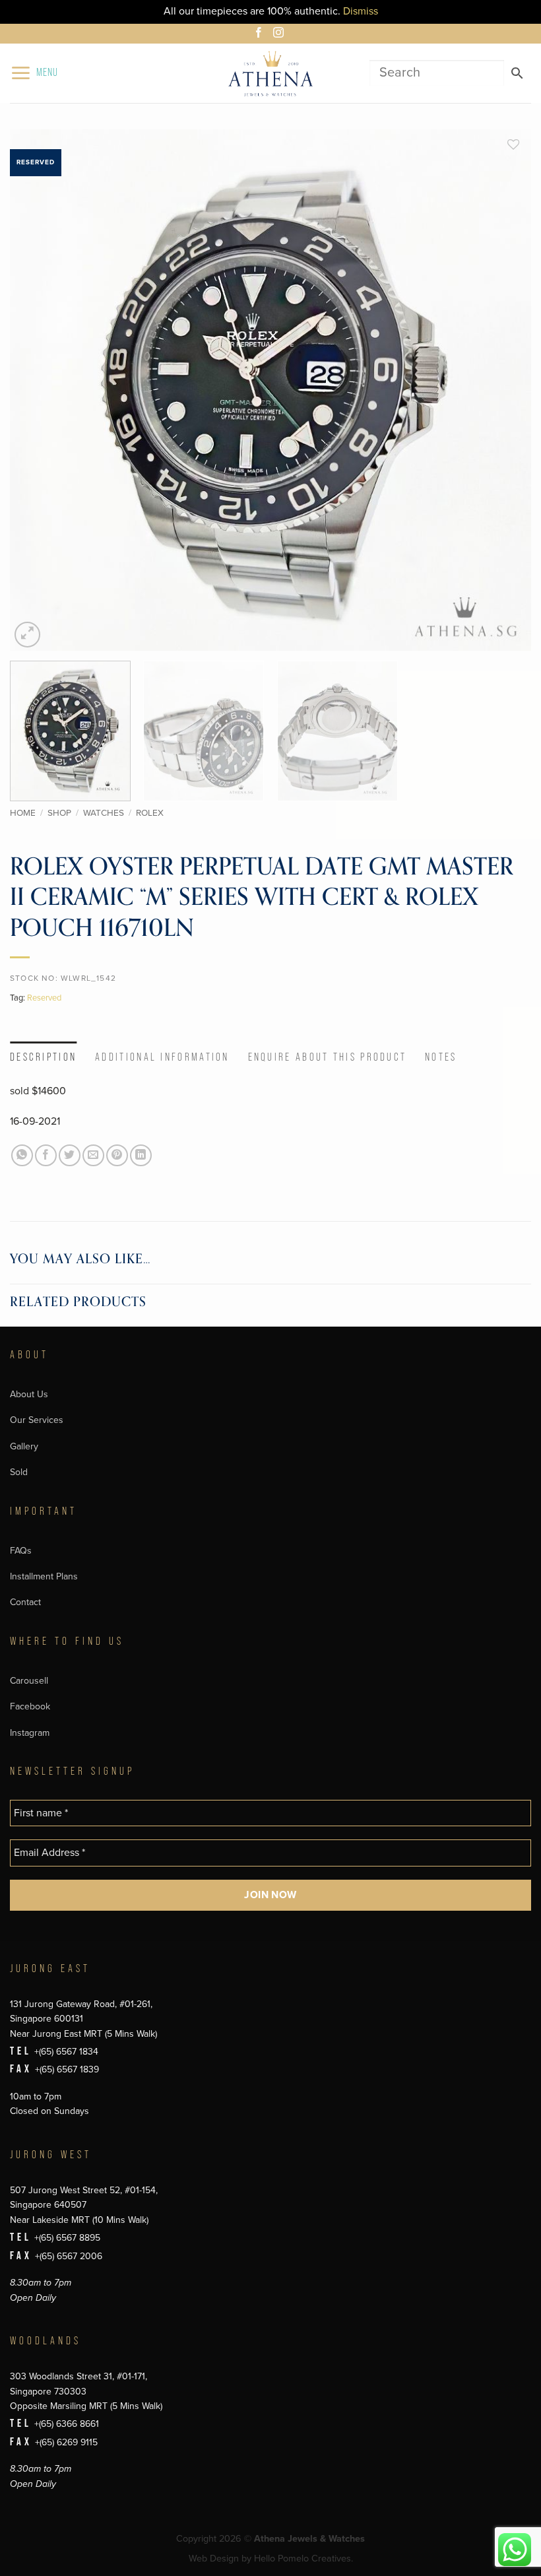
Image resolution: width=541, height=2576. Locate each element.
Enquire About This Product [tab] (328, 1057)
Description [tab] (43, 1057)
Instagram (30, 1733)
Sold (19, 1472)
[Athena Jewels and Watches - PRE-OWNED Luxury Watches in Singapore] (270, 73)
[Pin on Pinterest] (117, 1155)
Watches (104, 813)
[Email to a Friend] (93, 1155)
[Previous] (37, 390)
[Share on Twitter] (70, 1155)
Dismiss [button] (361, 11)
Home (23, 813)
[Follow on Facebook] (261, 34)
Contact (25, 1602)
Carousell (29, 1681)
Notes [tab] (441, 1057)
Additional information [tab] (162, 1057)
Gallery (24, 1446)
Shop (59, 813)
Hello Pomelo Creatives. (303, 2559)
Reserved (44, 998)
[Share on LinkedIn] (141, 1155)
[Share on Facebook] (46, 1155)
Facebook (30, 1706)
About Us (29, 1394)
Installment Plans (44, 1576)
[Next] (504, 390)
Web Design (214, 2559)
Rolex (150, 813)
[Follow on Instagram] (280, 34)
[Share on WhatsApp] (22, 1155)
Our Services (37, 1420)
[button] (34, 73)
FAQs (21, 1551)
